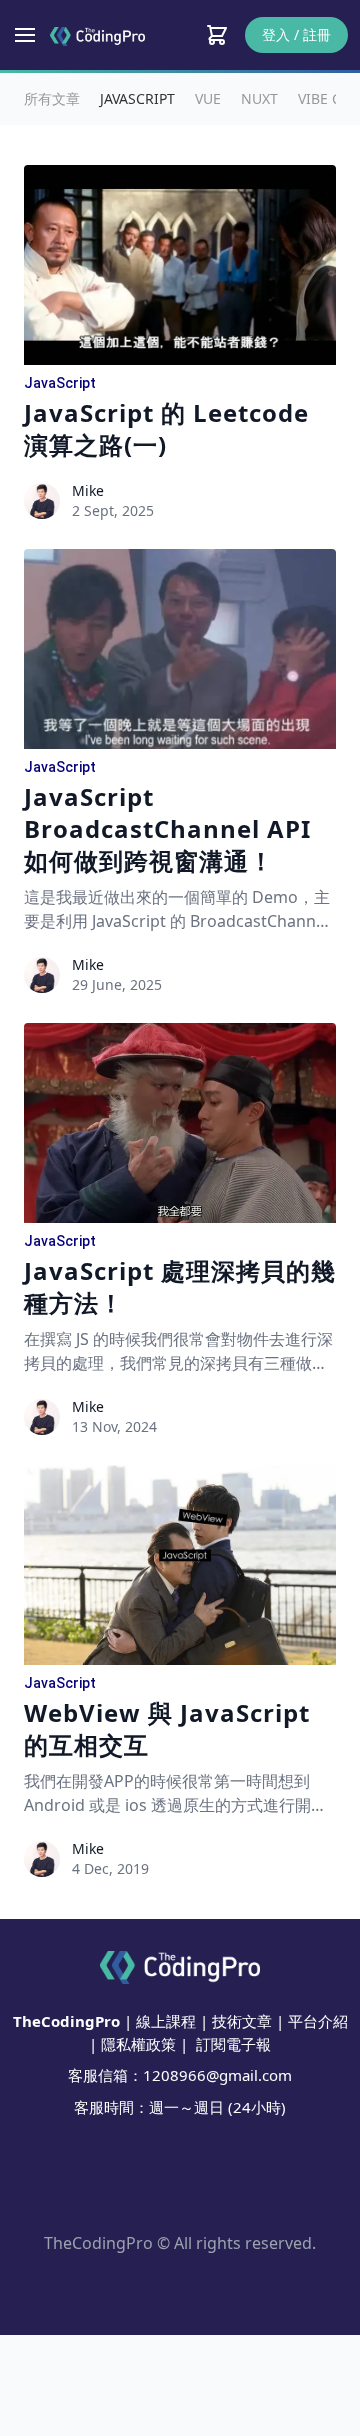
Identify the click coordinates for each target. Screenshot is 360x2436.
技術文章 (242, 2021)
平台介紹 (318, 2021)
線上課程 (166, 2021)
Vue (208, 98)
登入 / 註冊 (296, 34)
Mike (88, 490)
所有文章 (52, 98)
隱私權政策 (138, 2044)
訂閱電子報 (233, 2044)
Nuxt (259, 98)
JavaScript (137, 98)
